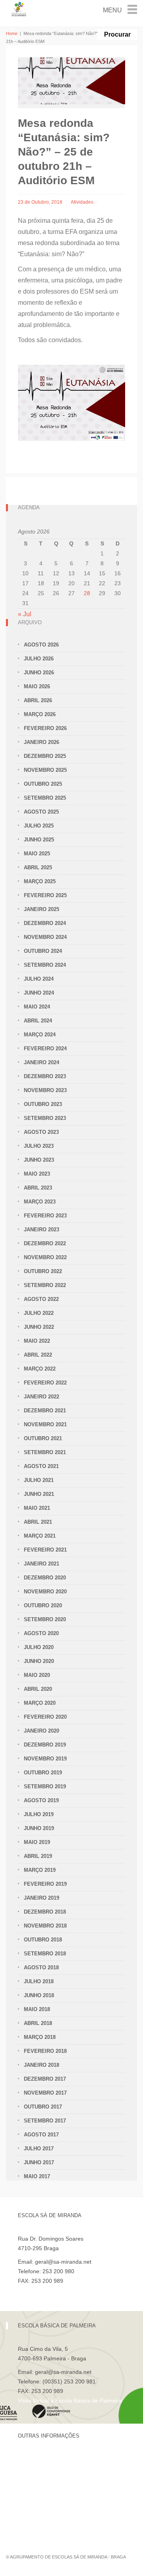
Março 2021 (40, 1536)
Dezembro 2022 (45, 1243)
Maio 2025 (37, 854)
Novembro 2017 (45, 2093)
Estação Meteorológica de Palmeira (63, 2500)
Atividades (82, 202)
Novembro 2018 (45, 1926)
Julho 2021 (39, 1480)
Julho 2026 (39, 659)
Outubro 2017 (43, 2107)
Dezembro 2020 (45, 1578)
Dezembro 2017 (45, 2079)
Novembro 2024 (45, 937)
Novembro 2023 (45, 1090)
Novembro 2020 (45, 1592)
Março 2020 (40, 1703)
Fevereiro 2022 (45, 1383)
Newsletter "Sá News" (45, 2486)
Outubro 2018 (43, 1940)
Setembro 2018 (45, 1954)
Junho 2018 (39, 1995)
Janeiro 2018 (42, 2065)
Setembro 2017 (45, 2121)
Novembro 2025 (45, 770)
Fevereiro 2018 (45, 2051)
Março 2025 (40, 881)
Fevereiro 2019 (45, 1884)
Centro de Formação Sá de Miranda (63, 2459)
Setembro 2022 (45, 1285)
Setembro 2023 (45, 1118)
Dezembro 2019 (45, 1745)
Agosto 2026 (41, 645)
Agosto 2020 (41, 1633)
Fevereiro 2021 (45, 1550)
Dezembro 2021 (45, 1411)
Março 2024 (40, 1035)
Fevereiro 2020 (45, 1717)
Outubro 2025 (43, 784)
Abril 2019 (38, 1856)
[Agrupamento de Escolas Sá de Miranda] (19, 9)
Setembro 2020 (45, 1619)
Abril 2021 (38, 1522)
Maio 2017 (37, 2176)
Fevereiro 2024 (45, 1049)
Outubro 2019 (43, 1773)
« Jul (25, 614)
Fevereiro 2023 (45, 1216)
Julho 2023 (39, 1146)
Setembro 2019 (45, 1786)
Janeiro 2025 (42, 909)
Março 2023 (40, 1202)
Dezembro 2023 (45, 1076)
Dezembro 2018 (45, 1912)
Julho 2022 (39, 1313)
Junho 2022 (39, 1327)
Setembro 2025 (45, 798)
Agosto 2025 (41, 812)
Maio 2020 (37, 1675)
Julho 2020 (39, 1647)
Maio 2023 (37, 1174)
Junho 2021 (39, 1494)
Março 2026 (40, 714)
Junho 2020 (39, 1661)
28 (87, 593)
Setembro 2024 (45, 965)
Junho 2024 (39, 993)
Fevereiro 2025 (45, 895)
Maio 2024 (37, 1007)
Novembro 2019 (45, 1759)
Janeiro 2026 (42, 742)
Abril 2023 (38, 1188)
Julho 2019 (39, 1814)
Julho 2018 (39, 1981)
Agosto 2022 (41, 1299)
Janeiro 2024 (42, 1062)
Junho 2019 (39, 1828)
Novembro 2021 (45, 1424)
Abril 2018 (38, 2023)
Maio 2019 (37, 1842)
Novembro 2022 (45, 1257)
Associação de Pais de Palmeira (58, 2513)
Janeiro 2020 (42, 1731)
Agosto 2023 (41, 1132)
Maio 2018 (37, 2009)
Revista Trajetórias (41, 2473)
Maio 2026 (37, 686)
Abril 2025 (38, 867)
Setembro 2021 (45, 1452)
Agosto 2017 (41, 2135)
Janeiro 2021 (42, 1564)
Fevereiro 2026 (45, 728)
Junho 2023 (39, 1160)
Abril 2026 (38, 700)
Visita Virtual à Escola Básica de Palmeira (70, 2401)
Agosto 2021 (41, 1466)
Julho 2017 (39, 2149)
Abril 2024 (38, 1021)
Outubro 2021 (43, 1438)
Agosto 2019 (41, 1800)
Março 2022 (40, 1369)
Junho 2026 (39, 673)
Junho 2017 (39, 2162)
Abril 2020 (38, 1689)
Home (12, 33)
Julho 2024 (39, 979)
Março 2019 (40, 1870)
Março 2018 (40, 2037)
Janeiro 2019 (42, 1898)
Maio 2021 (37, 1508)
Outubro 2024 (43, 951)
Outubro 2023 (43, 1104)
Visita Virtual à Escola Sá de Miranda (64, 2290)
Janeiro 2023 (42, 1230)
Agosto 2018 (41, 1968)
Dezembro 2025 (45, 756)
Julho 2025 (39, 826)
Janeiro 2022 (42, 1397)
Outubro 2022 (43, 1271)
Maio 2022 (37, 1341)
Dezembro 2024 (45, 923)
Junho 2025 (39, 840)
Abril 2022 (38, 1355)
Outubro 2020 (43, 1605)
